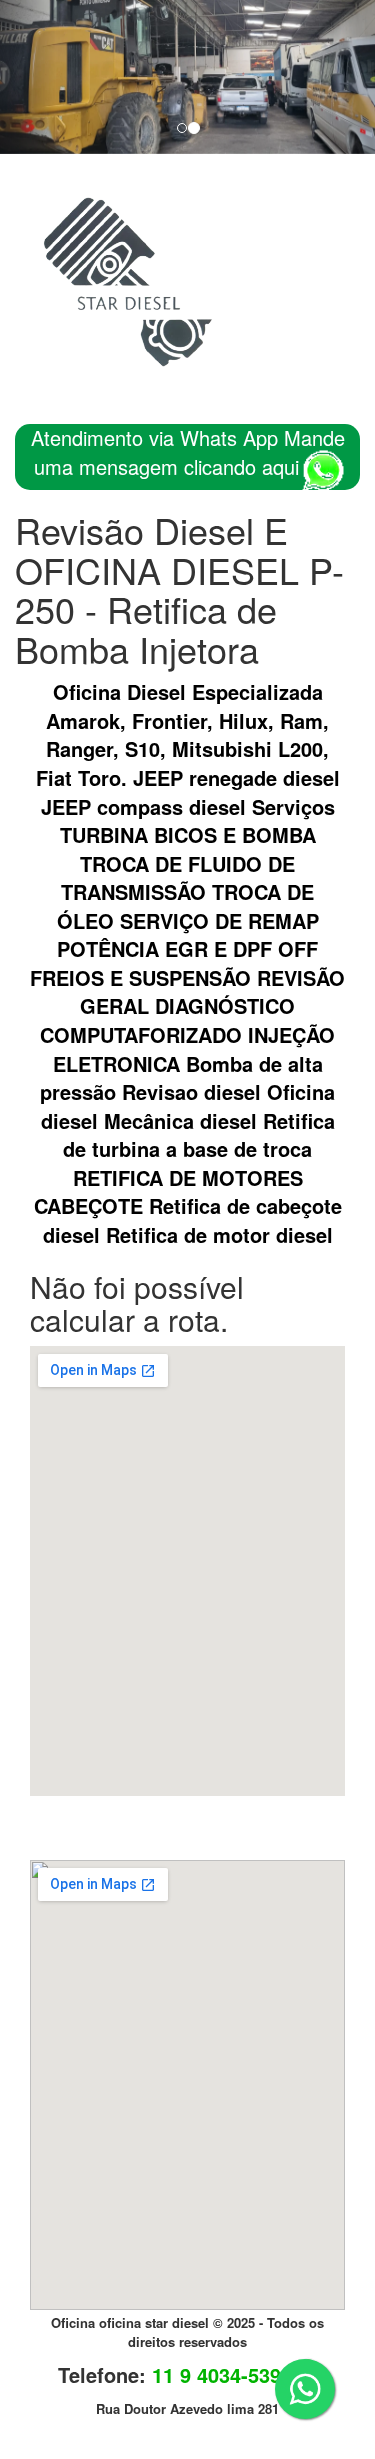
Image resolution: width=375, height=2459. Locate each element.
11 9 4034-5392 (222, 2374)
